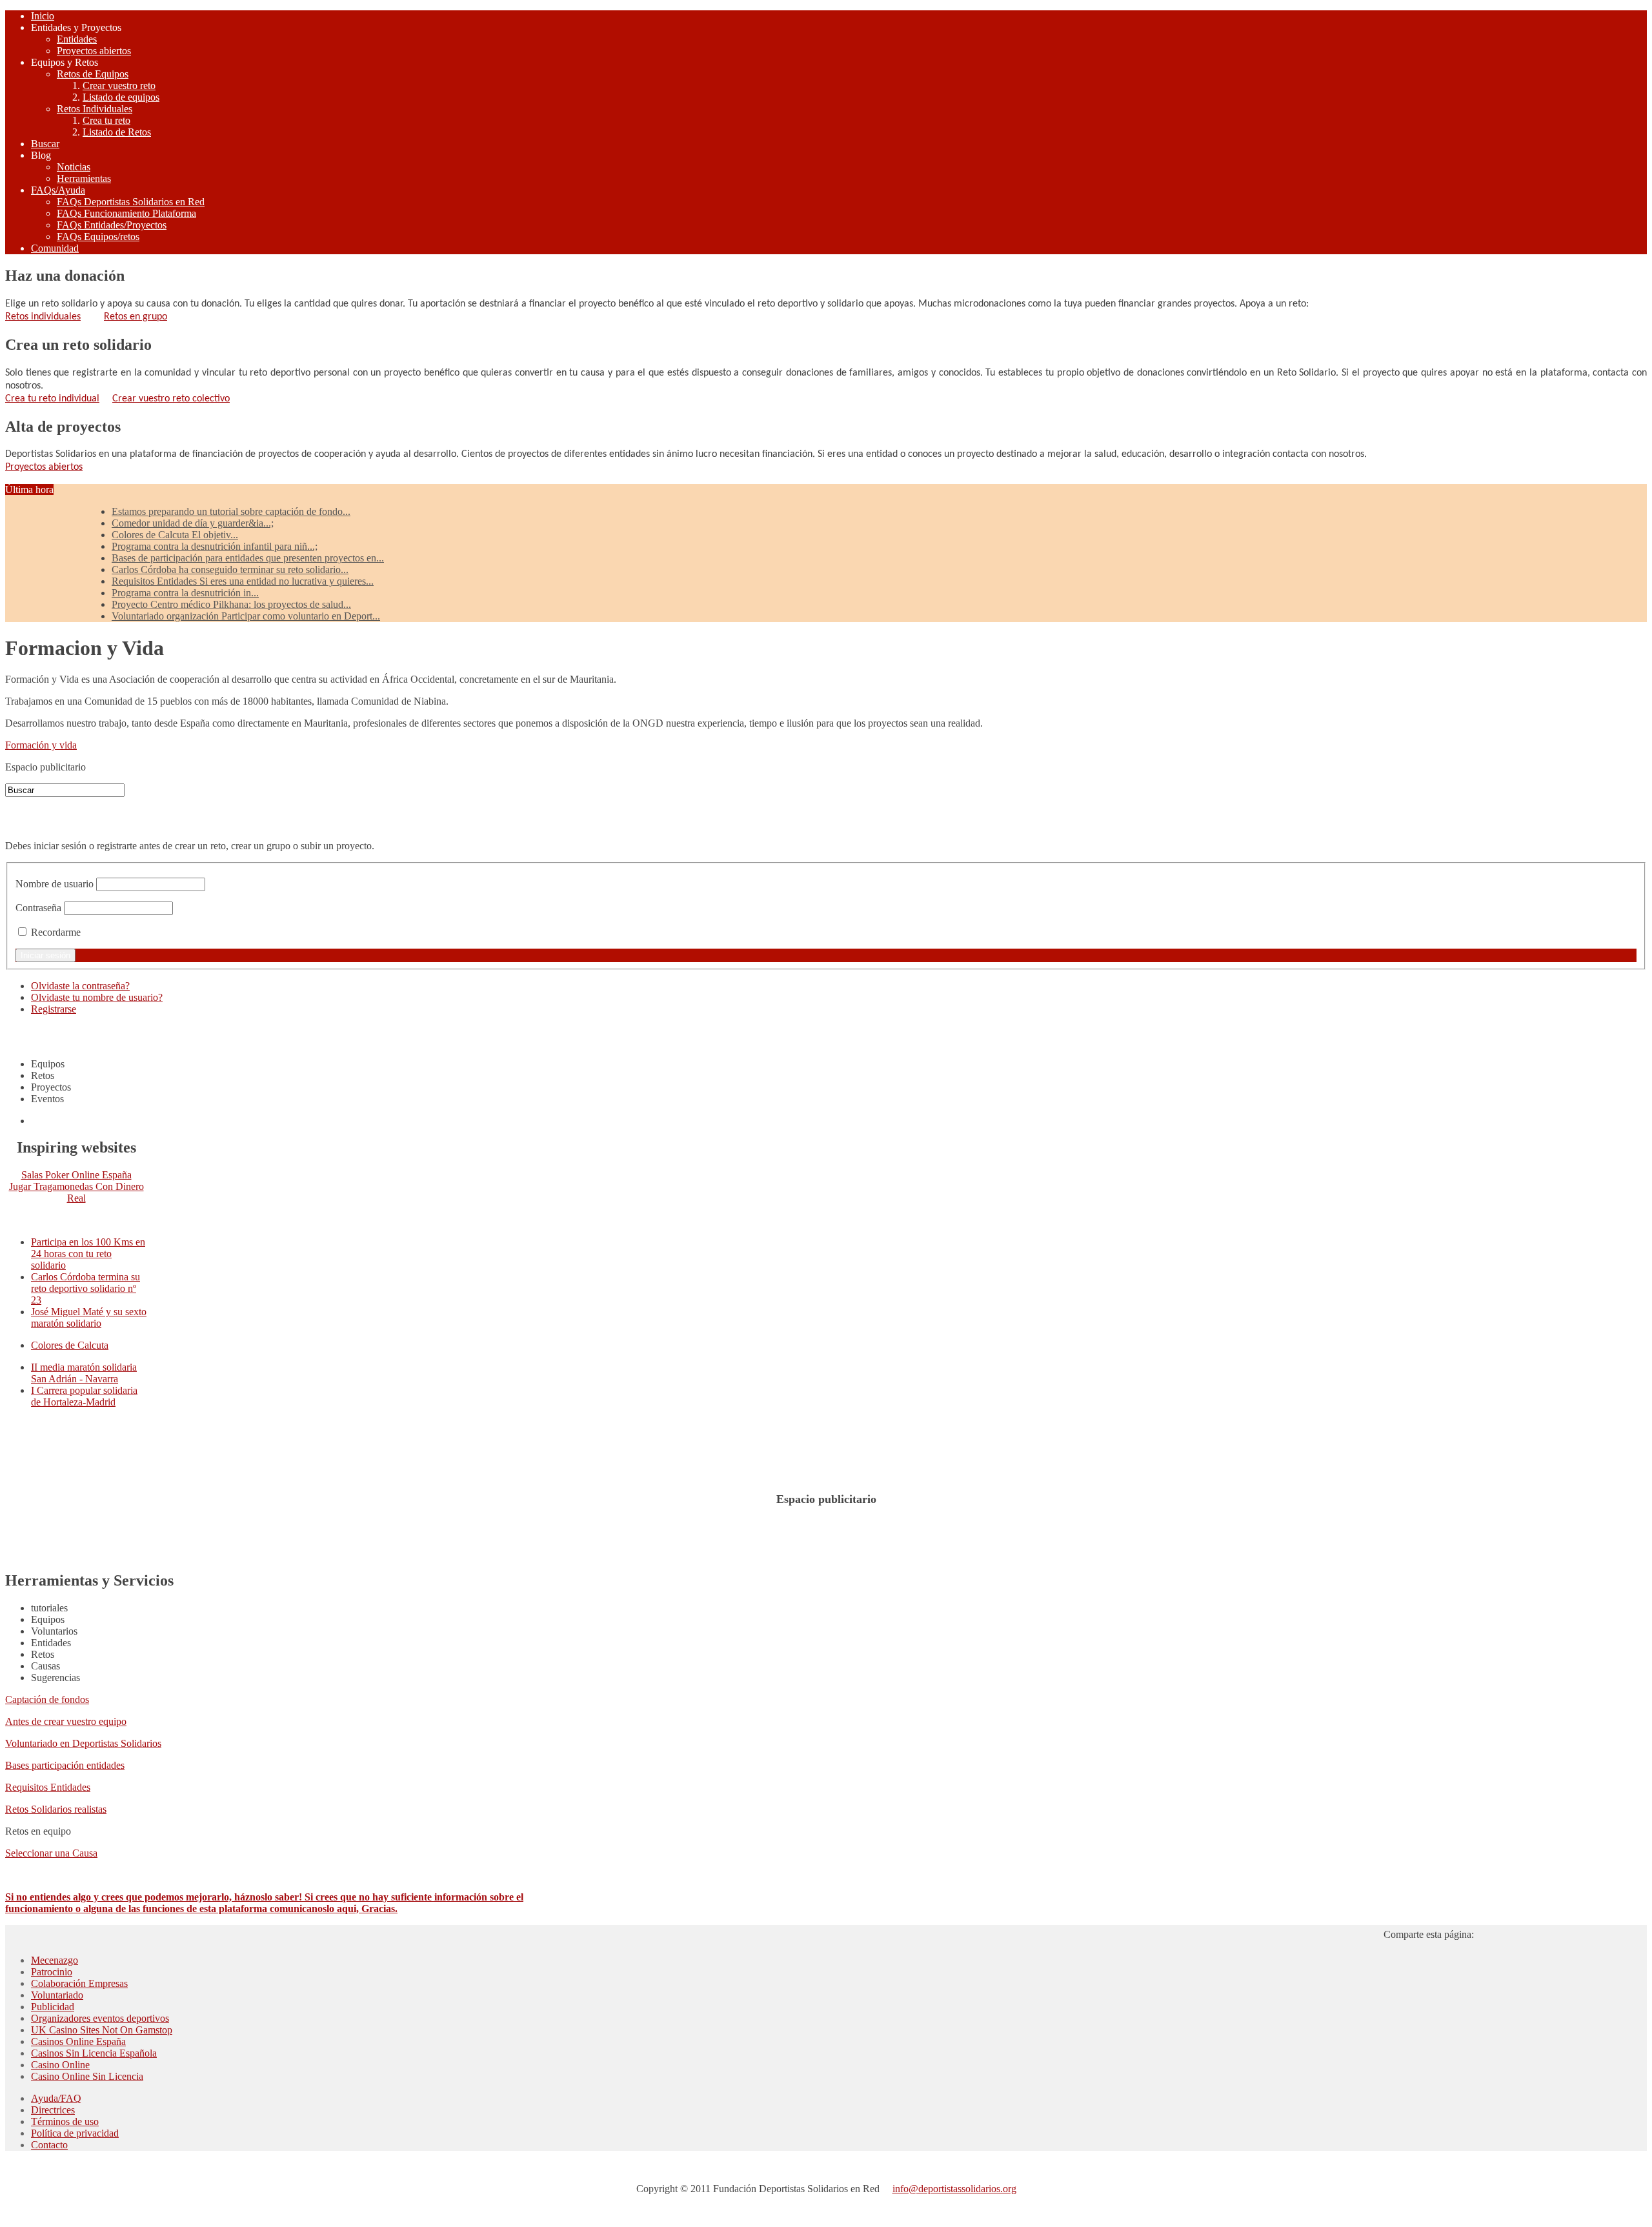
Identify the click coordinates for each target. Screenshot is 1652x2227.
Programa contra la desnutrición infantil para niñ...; (215, 546)
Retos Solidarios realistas (56, 1809)
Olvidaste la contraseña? (80, 986)
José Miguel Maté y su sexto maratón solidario (89, 1317)
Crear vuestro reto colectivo (171, 399)
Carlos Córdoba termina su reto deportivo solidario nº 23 (86, 1288)
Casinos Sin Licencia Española (94, 2053)
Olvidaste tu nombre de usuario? (97, 997)
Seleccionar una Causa (51, 1853)
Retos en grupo (136, 317)
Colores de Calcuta (70, 1345)
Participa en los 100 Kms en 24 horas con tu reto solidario (88, 1254)
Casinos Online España (78, 2041)
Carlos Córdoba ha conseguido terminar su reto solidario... (230, 569)
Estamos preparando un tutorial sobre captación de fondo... (231, 511)
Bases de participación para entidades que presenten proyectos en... (248, 558)
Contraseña (38, 908)
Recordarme (56, 932)
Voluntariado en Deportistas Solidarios (83, 1743)
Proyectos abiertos (44, 467)
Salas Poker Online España (76, 1175)
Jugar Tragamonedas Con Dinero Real (76, 1192)
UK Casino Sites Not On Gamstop (102, 2030)
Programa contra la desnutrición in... (185, 593)
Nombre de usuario (55, 884)
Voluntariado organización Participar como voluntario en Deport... (246, 616)
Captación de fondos (47, 1699)
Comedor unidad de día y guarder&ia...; (193, 523)
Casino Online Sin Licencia (87, 2076)
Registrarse (54, 1009)
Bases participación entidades (65, 1765)
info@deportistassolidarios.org (954, 2189)
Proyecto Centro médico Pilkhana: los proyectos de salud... (231, 604)
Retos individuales (43, 317)
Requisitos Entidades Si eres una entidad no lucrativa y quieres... (243, 581)
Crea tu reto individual (52, 399)
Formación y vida (41, 745)
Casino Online (60, 2065)
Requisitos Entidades (48, 1787)
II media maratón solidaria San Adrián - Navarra (84, 1373)
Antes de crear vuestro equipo (66, 1721)
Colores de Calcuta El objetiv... (175, 535)
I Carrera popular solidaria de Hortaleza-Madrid (84, 1396)
